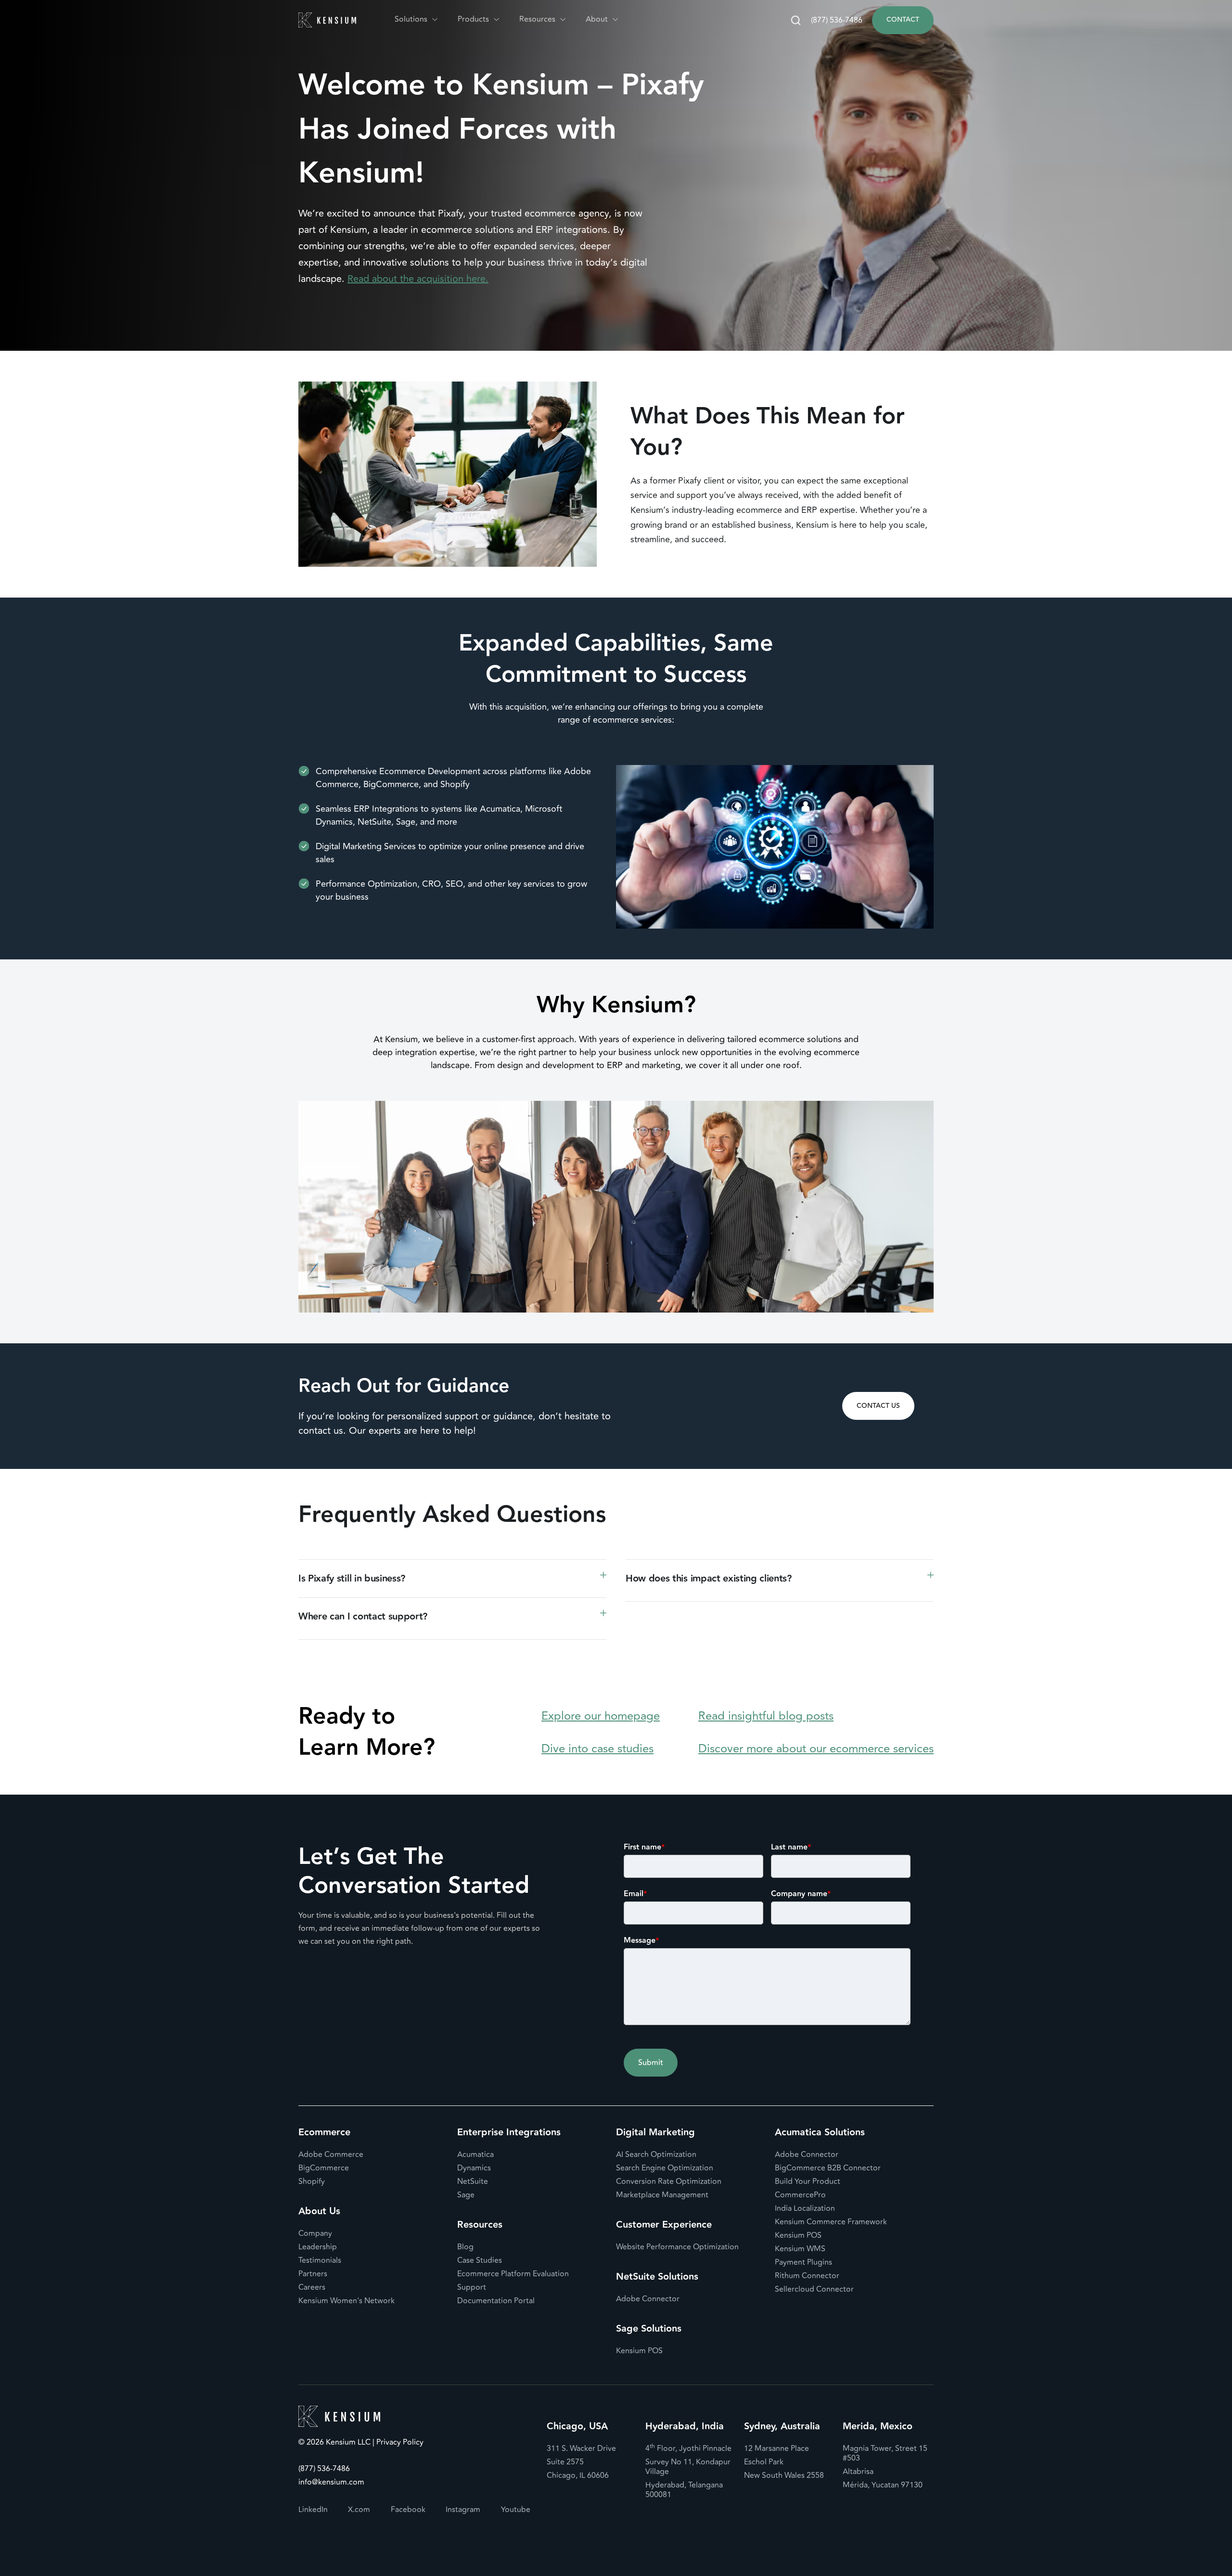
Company (315, 2233)
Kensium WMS (800, 2249)
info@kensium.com (331, 2482)
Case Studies (480, 2260)
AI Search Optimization (656, 2155)
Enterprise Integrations (509, 2132)
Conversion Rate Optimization (669, 2181)
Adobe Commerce (331, 2155)
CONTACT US (878, 1406)
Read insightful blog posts (766, 1716)
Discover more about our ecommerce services (816, 1749)
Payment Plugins (803, 2262)
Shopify (312, 2181)
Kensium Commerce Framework (831, 2222)
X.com (359, 2510)
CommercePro (800, 2195)
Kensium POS (639, 2351)
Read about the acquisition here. (418, 279)
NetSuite (473, 2181)
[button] (417, 19)
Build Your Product (808, 2181)
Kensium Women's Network (346, 2301)
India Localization (805, 2208)
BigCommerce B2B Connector (828, 2168)
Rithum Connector (807, 2276)
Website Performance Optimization (677, 2247)
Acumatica (475, 2155)
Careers (312, 2287)
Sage (466, 2195)
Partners (313, 2274)
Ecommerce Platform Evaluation (513, 2274)
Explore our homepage (601, 1716)
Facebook (408, 2510)
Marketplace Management (662, 2195)
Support (472, 2287)
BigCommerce (324, 2168)
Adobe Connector (648, 2299)
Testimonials (320, 2260)
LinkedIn (313, 2510)
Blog (465, 2247)
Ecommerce (324, 2132)
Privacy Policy (399, 2443)
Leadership (318, 2247)
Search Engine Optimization (665, 2168)
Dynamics (474, 2168)
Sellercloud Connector (814, 2289)
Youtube (516, 2510)
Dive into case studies (597, 1749)
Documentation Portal (496, 2301)
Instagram (463, 2510)
